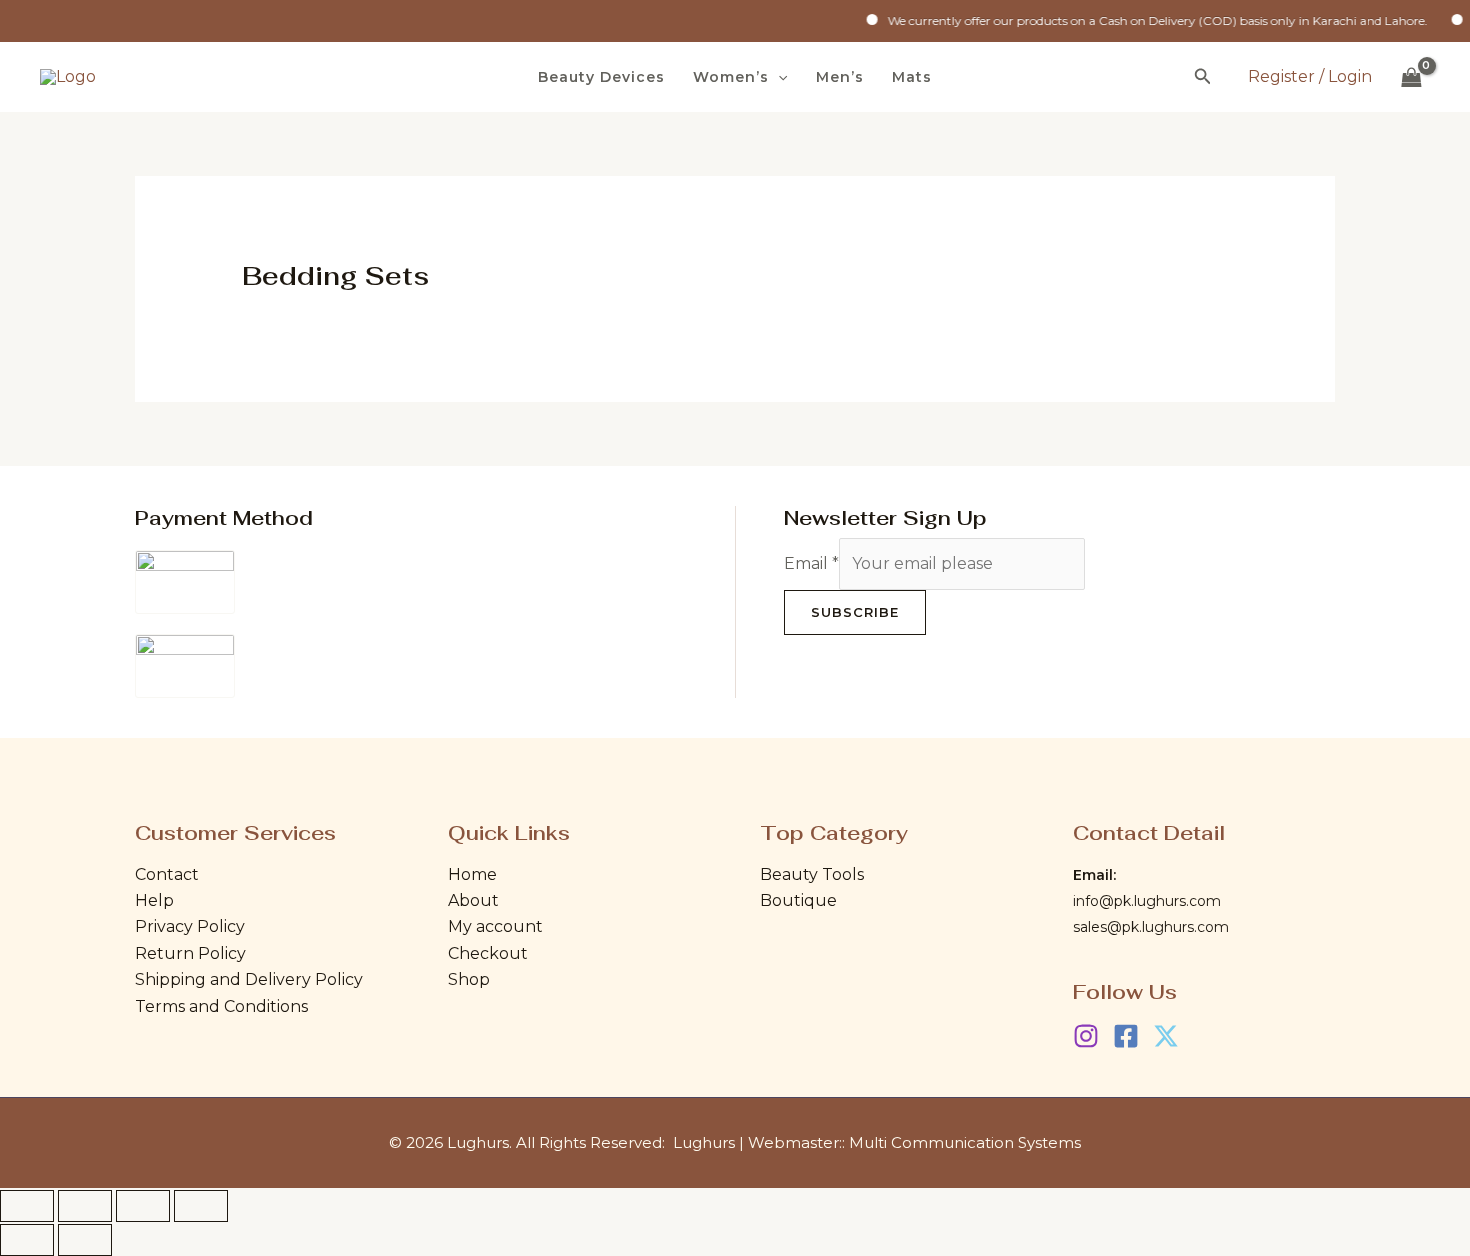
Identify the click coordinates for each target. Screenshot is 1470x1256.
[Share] (143, 1206)
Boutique (798, 900)
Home (472, 874)
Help (154, 900)
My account (495, 926)
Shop (469, 979)
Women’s (731, 77)
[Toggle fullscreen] (85, 1206)
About (473, 900)
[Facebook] (1126, 1036)
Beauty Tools (812, 874)
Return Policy (190, 953)
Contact (167, 874)
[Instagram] (1086, 1036)
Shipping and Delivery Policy (249, 979)
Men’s (840, 77)
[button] (778, 77)
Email (811, 563)
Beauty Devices (601, 77)
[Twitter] (1166, 1036)
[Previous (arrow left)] (27, 1240)
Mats (912, 77)
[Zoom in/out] (27, 1206)
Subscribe (855, 612)
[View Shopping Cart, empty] (1411, 77)
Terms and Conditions (221, 1006)
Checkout (488, 953)
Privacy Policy (190, 926)
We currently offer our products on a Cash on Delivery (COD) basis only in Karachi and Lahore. (1141, 20)
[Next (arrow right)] (85, 1240)
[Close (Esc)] (201, 1206)
